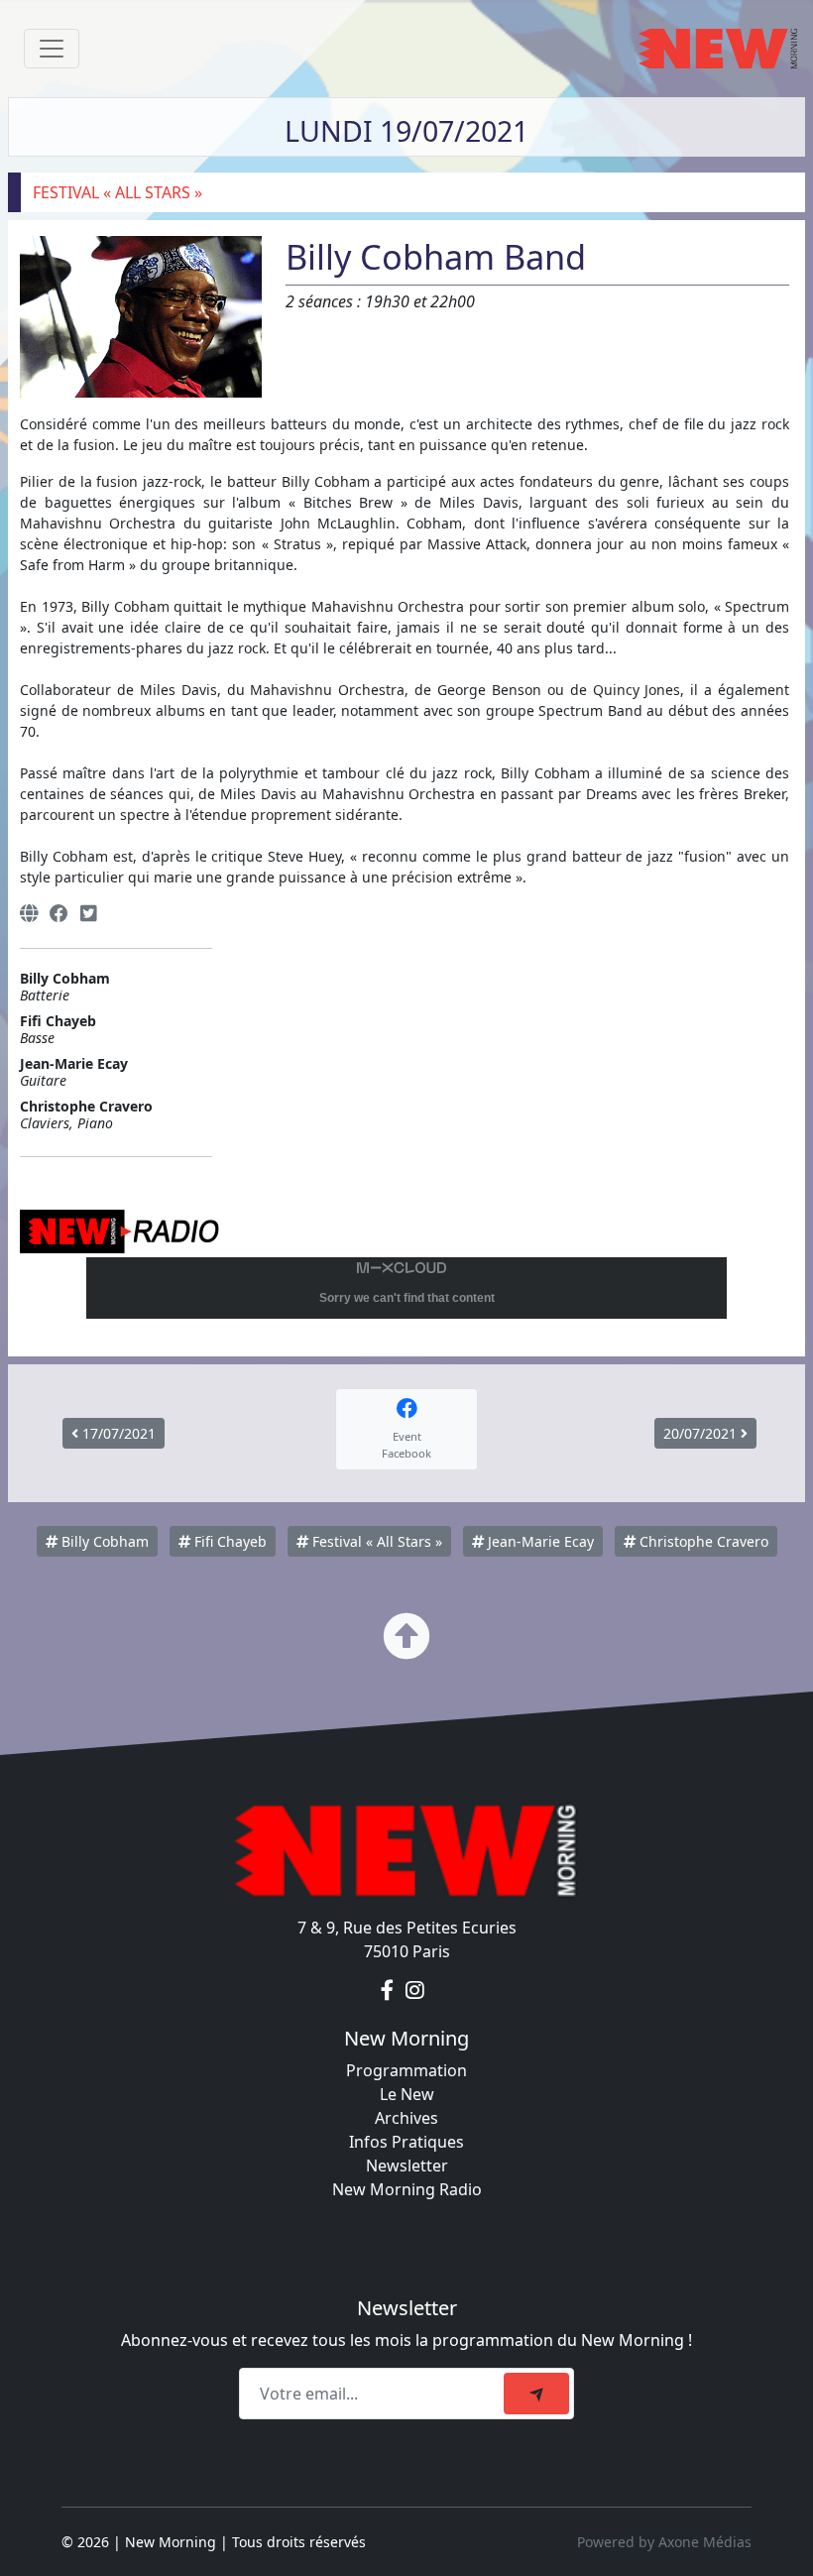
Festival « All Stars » (375, 1541)
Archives (406, 2118)
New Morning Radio (407, 2189)
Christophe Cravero (702, 1541)
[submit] (536, 2394)
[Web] (29, 914)
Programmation (406, 2070)
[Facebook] (59, 914)
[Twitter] (88, 914)
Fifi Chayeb (229, 1541)
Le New (407, 2094)
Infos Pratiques (406, 2142)
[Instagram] (415, 1991)
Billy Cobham (103, 1541)
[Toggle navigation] (52, 49)
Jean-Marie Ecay (539, 1541)
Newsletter (407, 2166)
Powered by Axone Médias (664, 2542)
